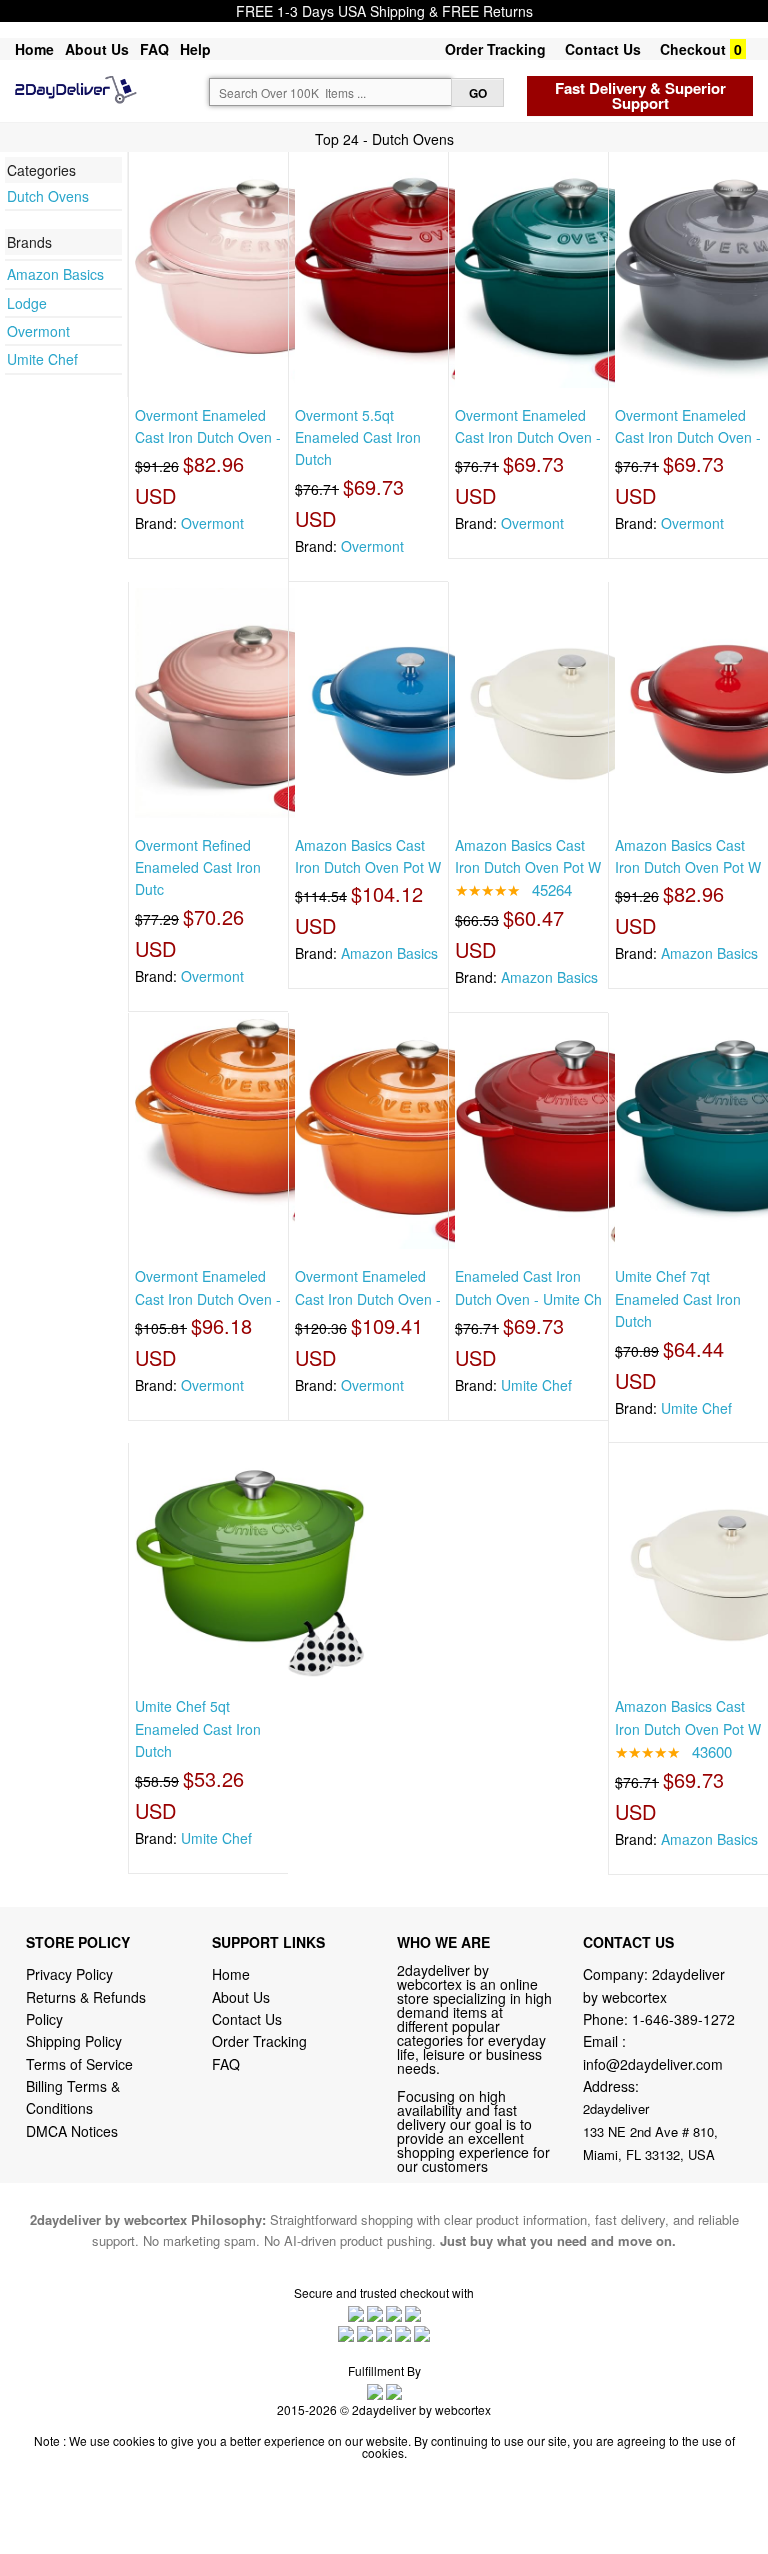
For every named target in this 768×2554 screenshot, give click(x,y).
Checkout (693, 49)
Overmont (38, 331)
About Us (97, 49)
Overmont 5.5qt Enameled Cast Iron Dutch (358, 437)
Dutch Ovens (48, 196)
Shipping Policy (76, 2041)
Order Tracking (495, 49)
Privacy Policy (69, 1974)
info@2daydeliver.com (653, 2064)
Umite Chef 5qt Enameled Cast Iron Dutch (198, 1728)
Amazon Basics (55, 274)
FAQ (154, 49)
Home (34, 49)
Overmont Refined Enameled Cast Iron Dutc (198, 867)
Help (195, 49)
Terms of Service (79, 2064)
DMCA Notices (72, 2131)
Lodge (27, 303)
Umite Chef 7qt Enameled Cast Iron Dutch (678, 1298)
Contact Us (603, 49)
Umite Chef (42, 359)
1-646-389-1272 (683, 2019)
